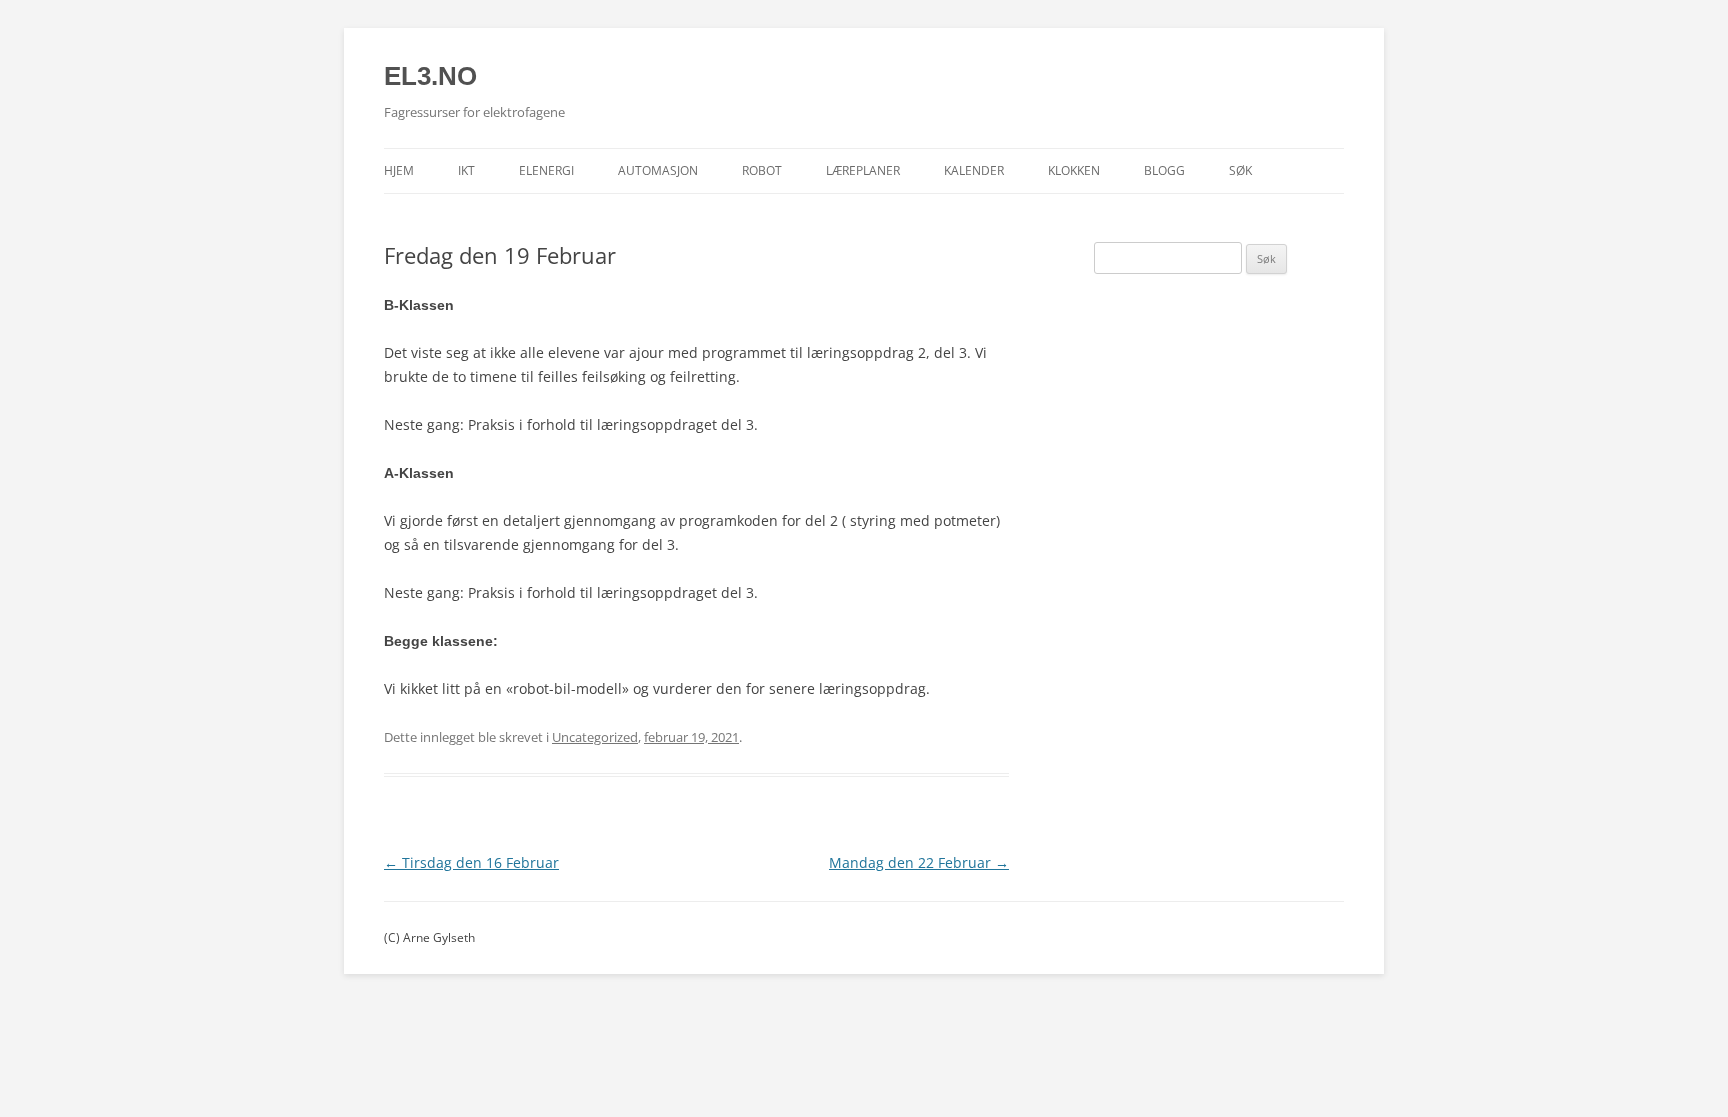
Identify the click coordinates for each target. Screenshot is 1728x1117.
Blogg (1164, 170)
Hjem (399, 170)
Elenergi (546, 170)
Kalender (974, 170)
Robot (762, 170)
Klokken (1074, 170)
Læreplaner (863, 170)
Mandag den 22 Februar (919, 862)
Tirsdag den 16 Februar (471, 862)
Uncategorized (595, 737)
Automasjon (658, 170)
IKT (466, 170)
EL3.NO (430, 76)
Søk (1240, 170)
